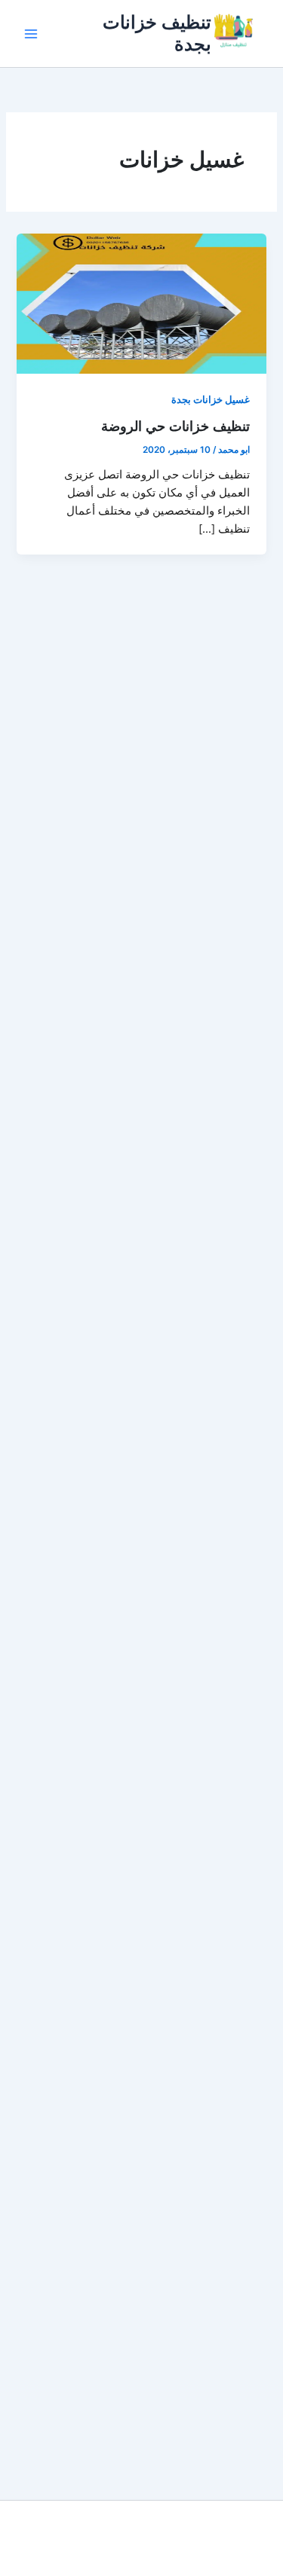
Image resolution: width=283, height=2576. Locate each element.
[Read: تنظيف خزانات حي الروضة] (141, 303)
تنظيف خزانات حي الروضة (175, 426)
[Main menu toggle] (31, 34)
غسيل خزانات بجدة (211, 400)
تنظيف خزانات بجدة (157, 33)
